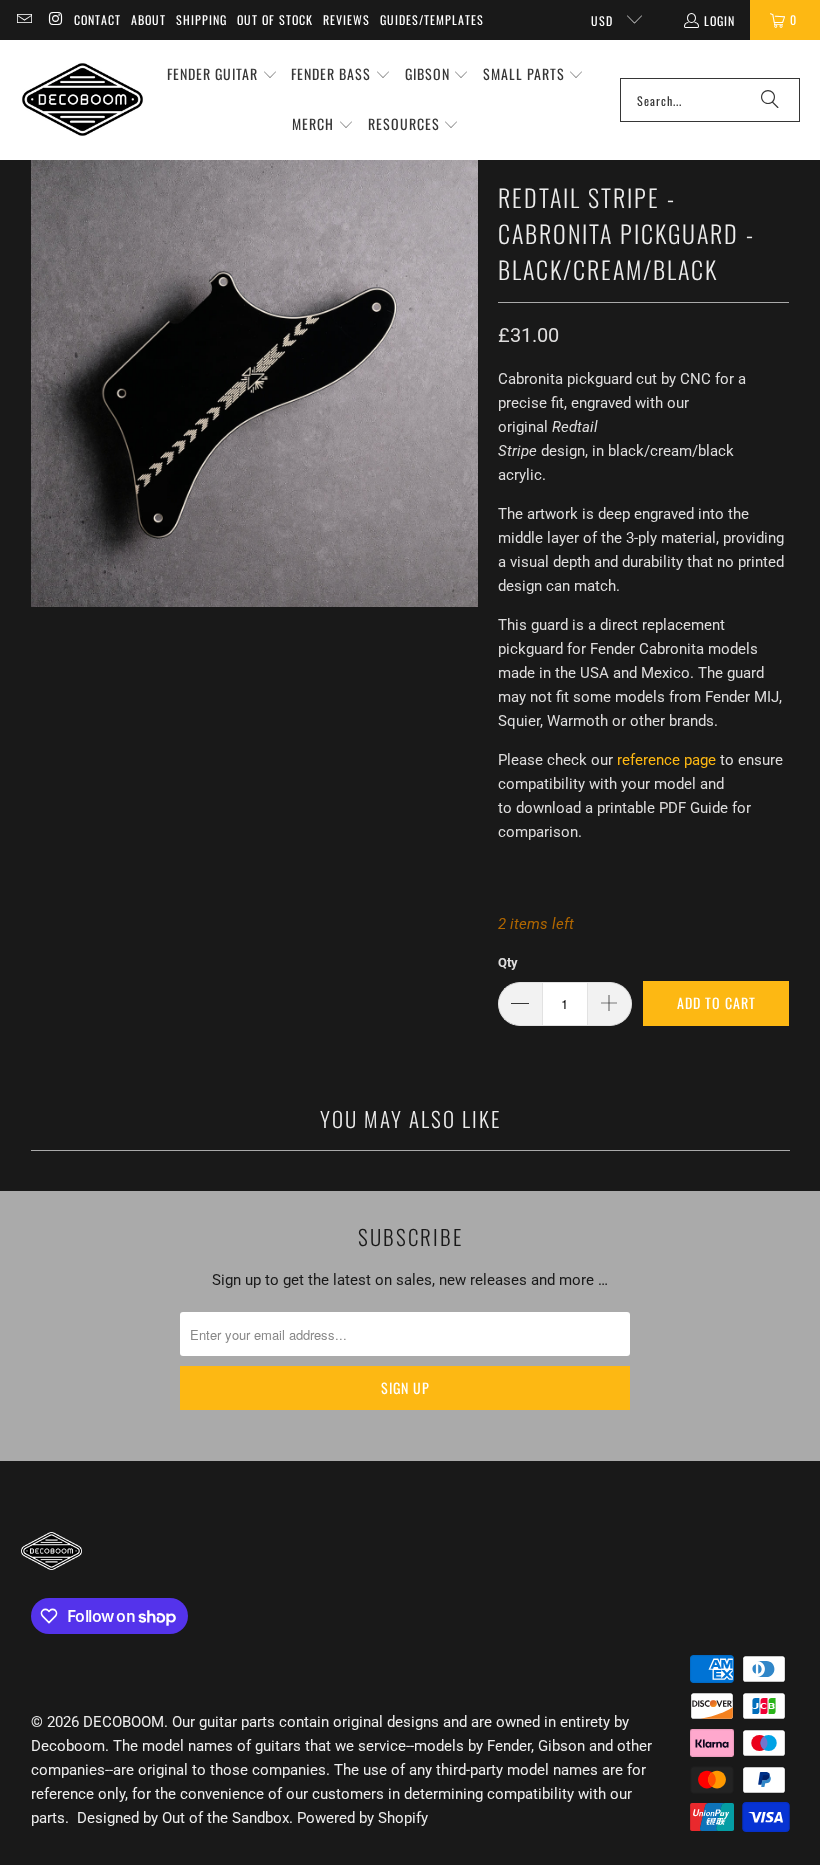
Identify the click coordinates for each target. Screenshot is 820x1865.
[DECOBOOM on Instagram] (54, 19)
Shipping (201, 19)
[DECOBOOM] (82, 99)
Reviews (346, 19)
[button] (222, 75)
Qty (508, 962)
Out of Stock (275, 19)
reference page (666, 760)
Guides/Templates (432, 19)
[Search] (770, 100)
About (148, 19)
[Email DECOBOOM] (23, 19)
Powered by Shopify (362, 1818)
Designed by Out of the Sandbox (183, 1818)
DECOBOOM (123, 1722)
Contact (97, 19)
